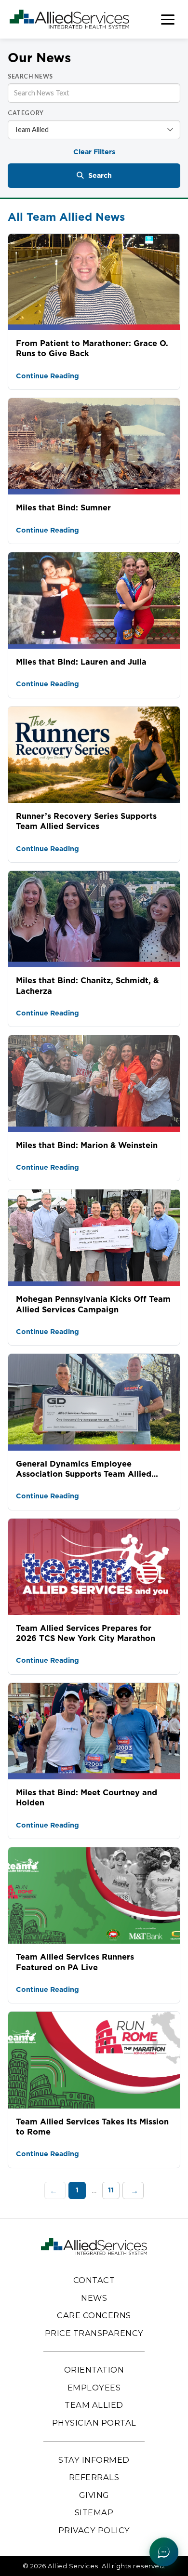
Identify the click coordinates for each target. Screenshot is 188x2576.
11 (111, 2190)
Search (100, 175)
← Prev (55, 2190)
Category (26, 113)
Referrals (94, 2477)
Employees (94, 2388)
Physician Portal (94, 2423)
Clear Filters (94, 152)
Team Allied (94, 2405)
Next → (133, 2190)
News (94, 2298)
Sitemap (94, 2512)
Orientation (94, 2370)
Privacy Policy (94, 2530)
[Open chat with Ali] (164, 2552)
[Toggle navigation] (168, 20)
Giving (94, 2495)
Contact (94, 2280)
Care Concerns (94, 2315)
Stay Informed (94, 2460)
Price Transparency (94, 2333)
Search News (30, 76)
